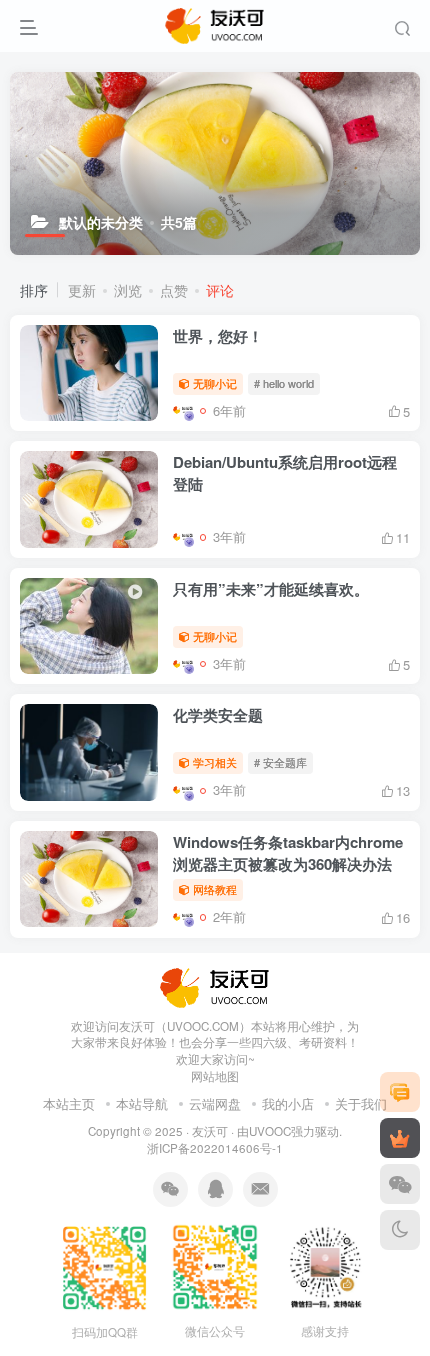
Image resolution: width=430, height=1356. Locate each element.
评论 (220, 290)
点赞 (174, 290)
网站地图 (215, 1076)
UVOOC (270, 1131)
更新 (82, 290)
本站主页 (69, 1103)
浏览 (128, 290)
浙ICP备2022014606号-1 (215, 1148)
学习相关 (215, 762)
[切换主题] (400, 1230)
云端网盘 (215, 1103)
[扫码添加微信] (400, 1184)
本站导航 (142, 1103)
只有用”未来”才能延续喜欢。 (271, 589)
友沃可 (210, 1131)
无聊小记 (215, 383)
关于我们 (361, 1103)
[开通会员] (400, 1138)
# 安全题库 (280, 762)
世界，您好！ (218, 336)
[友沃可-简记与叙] (215, 985)
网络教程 (215, 889)
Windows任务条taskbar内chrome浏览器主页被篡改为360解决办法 (288, 853)
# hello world (284, 383)
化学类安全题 (218, 715)
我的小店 (288, 1103)
